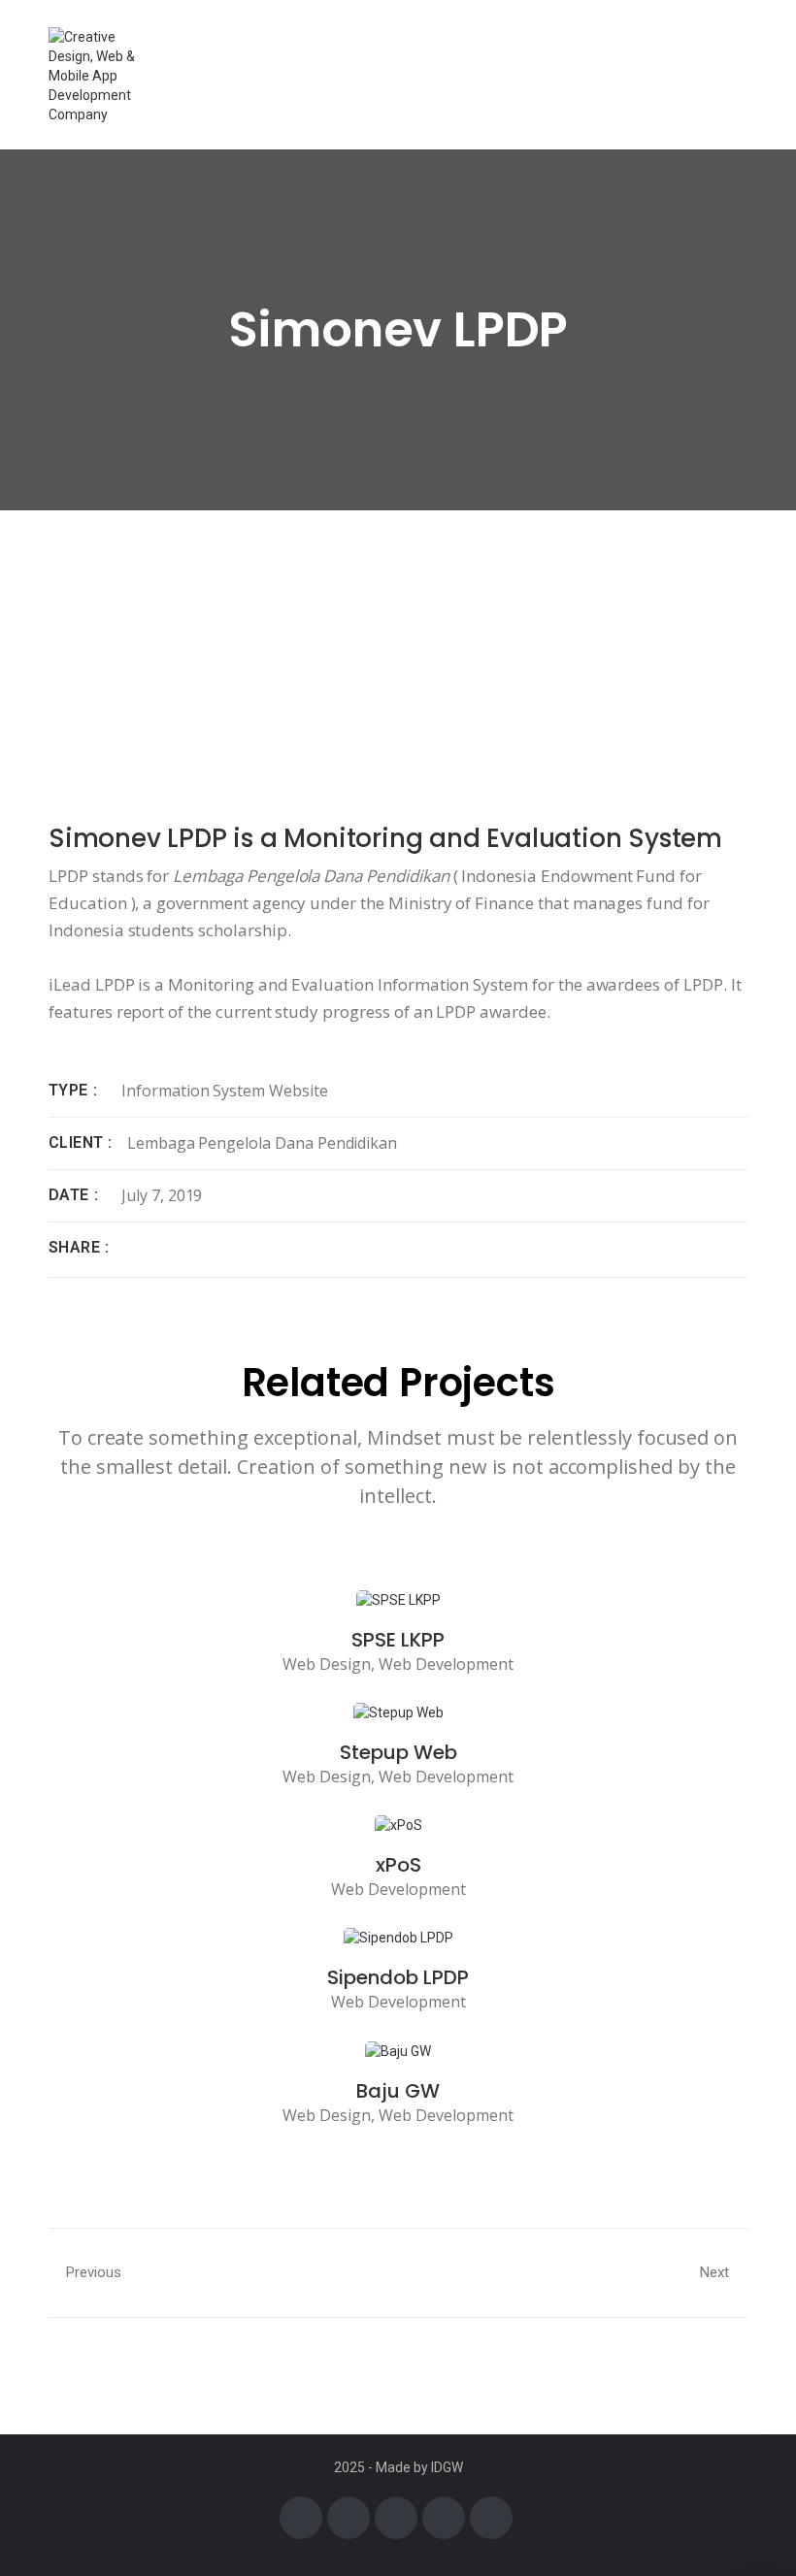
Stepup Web (398, 1752)
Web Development (446, 1664)
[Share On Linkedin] (189, 1247)
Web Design (327, 1664)
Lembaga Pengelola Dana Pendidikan (262, 1143)
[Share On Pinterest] (219, 1247)
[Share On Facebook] (129, 1247)
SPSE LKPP (398, 1640)
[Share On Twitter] (159, 1247)
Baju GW (398, 2091)
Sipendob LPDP (398, 1977)
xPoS (398, 1865)
